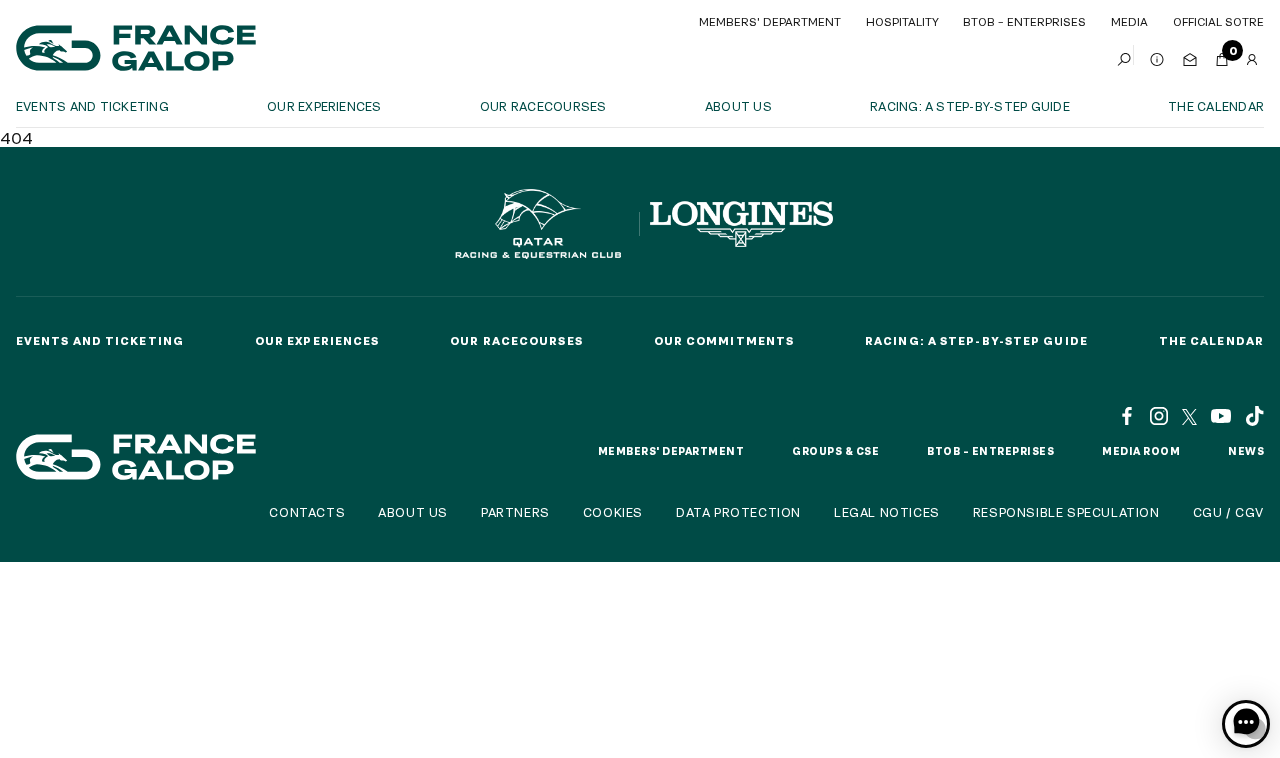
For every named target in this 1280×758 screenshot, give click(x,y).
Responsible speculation (1066, 512)
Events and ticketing (92, 106)
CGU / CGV (1228, 512)
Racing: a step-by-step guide (970, 106)
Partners (515, 512)
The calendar (1216, 106)
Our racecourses (543, 106)
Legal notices (887, 512)
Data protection (738, 512)
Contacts (307, 512)
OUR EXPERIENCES (324, 106)
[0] (1222, 55)
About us (738, 106)
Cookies (613, 512)
